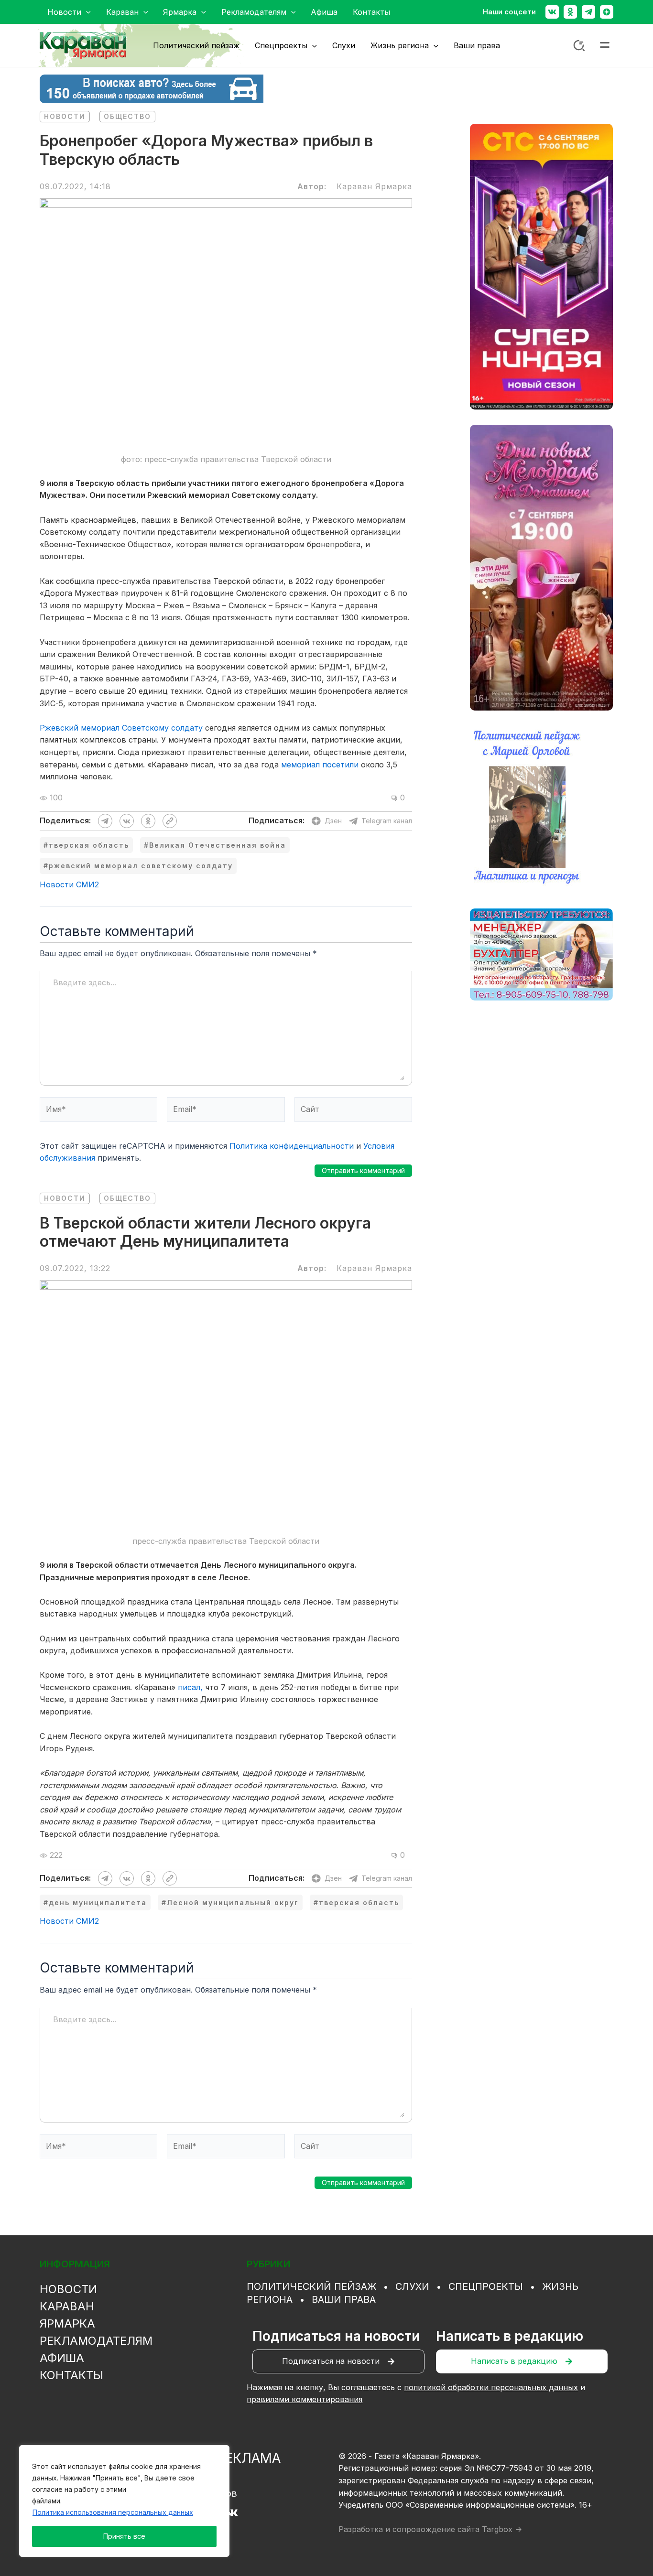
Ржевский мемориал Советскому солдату (121, 728)
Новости (65, 116)
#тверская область (86, 845)
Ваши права (344, 2299)
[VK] (232, 2513)
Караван (67, 2306)
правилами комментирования (305, 2399)
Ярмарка (67, 2323)
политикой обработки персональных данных (491, 2387)
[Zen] (607, 12)
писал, (190, 1687)
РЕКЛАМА (249, 2458)
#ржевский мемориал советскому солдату (138, 866)
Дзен (333, 821)
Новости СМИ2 (69, 884)
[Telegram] (588, 12)
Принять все (124, 2536)
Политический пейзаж (311, 2286)
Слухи (412, 2286)
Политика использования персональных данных (113, 2512)
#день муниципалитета (95, 1902)
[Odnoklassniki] (570, 12)
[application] (86, 12)
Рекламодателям (96, 2341)
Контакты (71, 2375)
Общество (127, 116)
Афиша (62, 2358)
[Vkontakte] (552, 12)
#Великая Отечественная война (215, 845)
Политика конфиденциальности (292, 1146)
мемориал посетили (320, 765)
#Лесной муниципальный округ (230, 1902)
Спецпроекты (486, 2286)
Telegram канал (387, 821)
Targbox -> (502, 2529)
